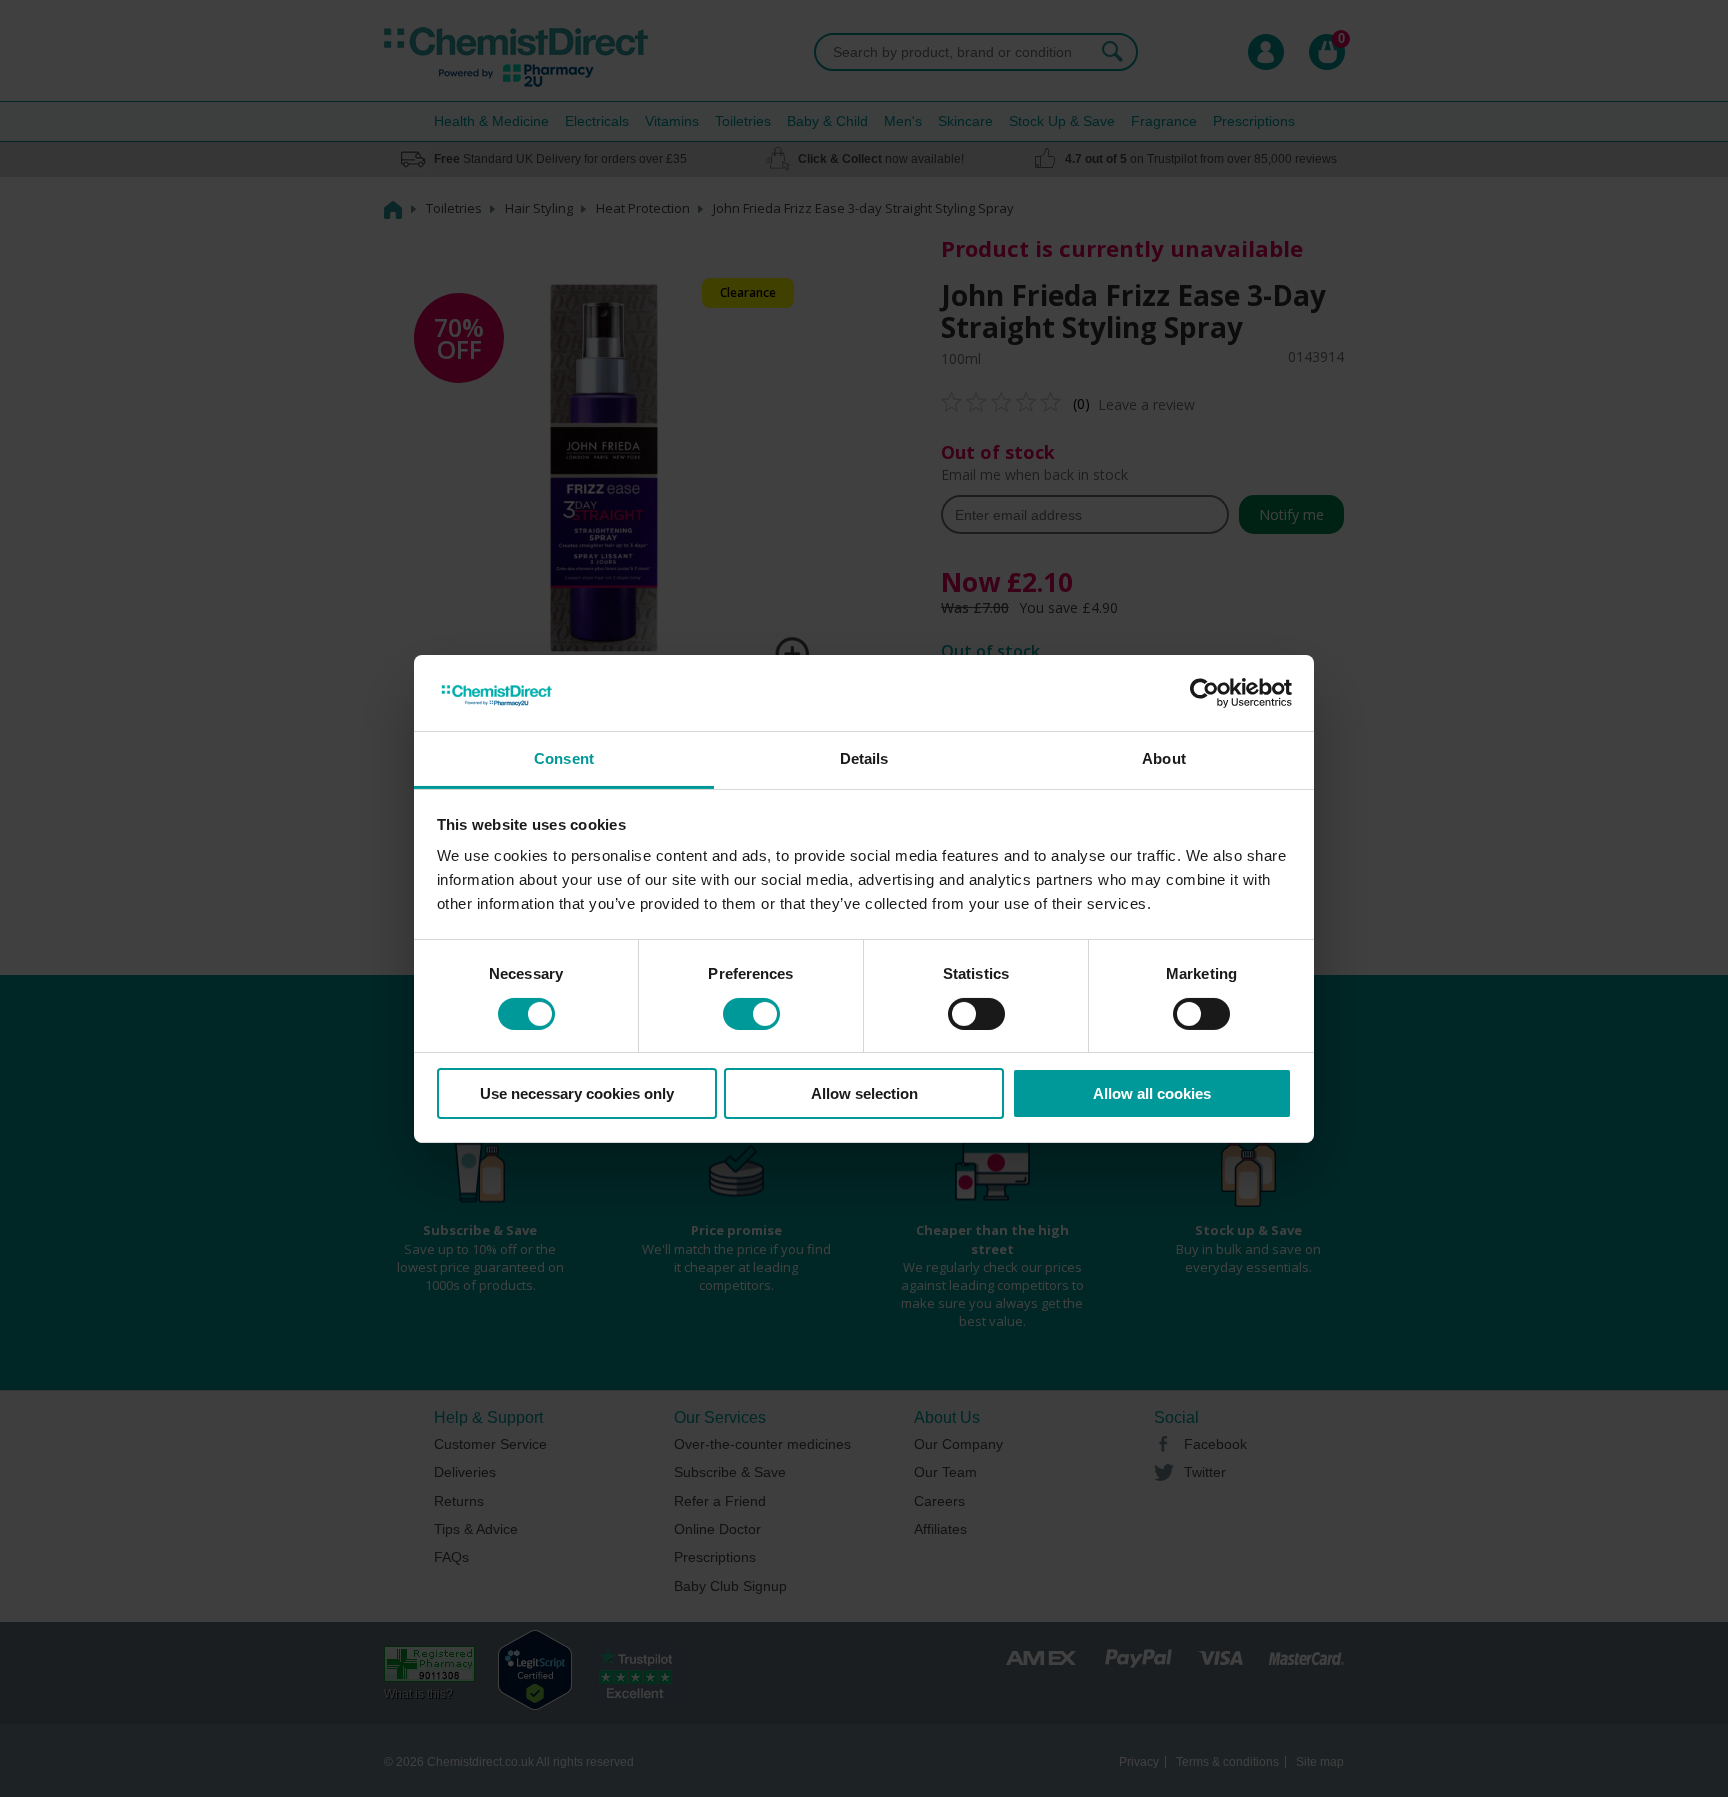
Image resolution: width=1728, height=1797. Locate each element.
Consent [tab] (564, 758)
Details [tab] (864, 758)
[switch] (751, 1014)
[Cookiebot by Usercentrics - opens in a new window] (1204, 693)
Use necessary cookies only (577, 1093)
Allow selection (864, 1093)
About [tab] (1164, 758)
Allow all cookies (1152, 1093)
